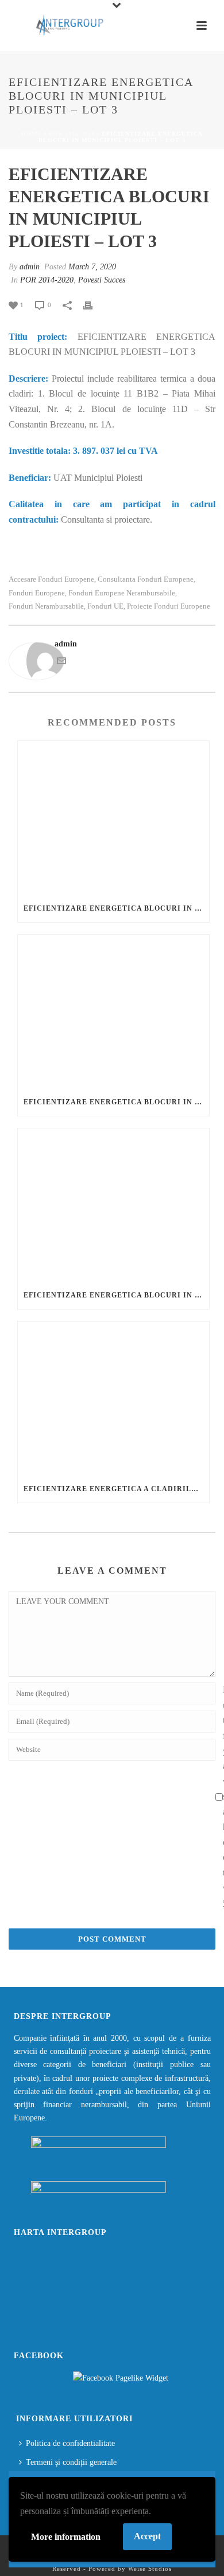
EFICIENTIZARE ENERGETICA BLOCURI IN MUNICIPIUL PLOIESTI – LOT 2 (116, 1102)
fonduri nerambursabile (46, 606)
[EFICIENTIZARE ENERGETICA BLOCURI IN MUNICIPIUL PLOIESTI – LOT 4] (113, 1205)
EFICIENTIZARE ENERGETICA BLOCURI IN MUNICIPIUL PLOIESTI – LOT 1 (116, 908)
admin (30, 267)
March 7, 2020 (92, 267)
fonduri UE (105, 606)
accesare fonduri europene (51, 579)
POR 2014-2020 (72, 134)
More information (66, 2537)
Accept (147, 2536)
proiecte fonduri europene (169, 606)
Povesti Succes (102, 280)
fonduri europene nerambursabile (122, 593)
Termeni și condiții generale (71, 2462)
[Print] (94, 305)
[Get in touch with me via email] (61, 663)
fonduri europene (37, 593)
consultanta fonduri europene (146, 579)
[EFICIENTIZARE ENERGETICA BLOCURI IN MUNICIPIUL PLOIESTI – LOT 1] (113, 818)
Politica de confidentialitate (70, 2443)
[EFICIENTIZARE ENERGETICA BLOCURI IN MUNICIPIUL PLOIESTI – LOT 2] (113, 1011)
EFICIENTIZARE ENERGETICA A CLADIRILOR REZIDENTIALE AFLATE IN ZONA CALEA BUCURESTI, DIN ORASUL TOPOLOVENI (116, 1489)
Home (32, 134)
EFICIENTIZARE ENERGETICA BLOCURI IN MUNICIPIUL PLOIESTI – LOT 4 (116, 1295)
